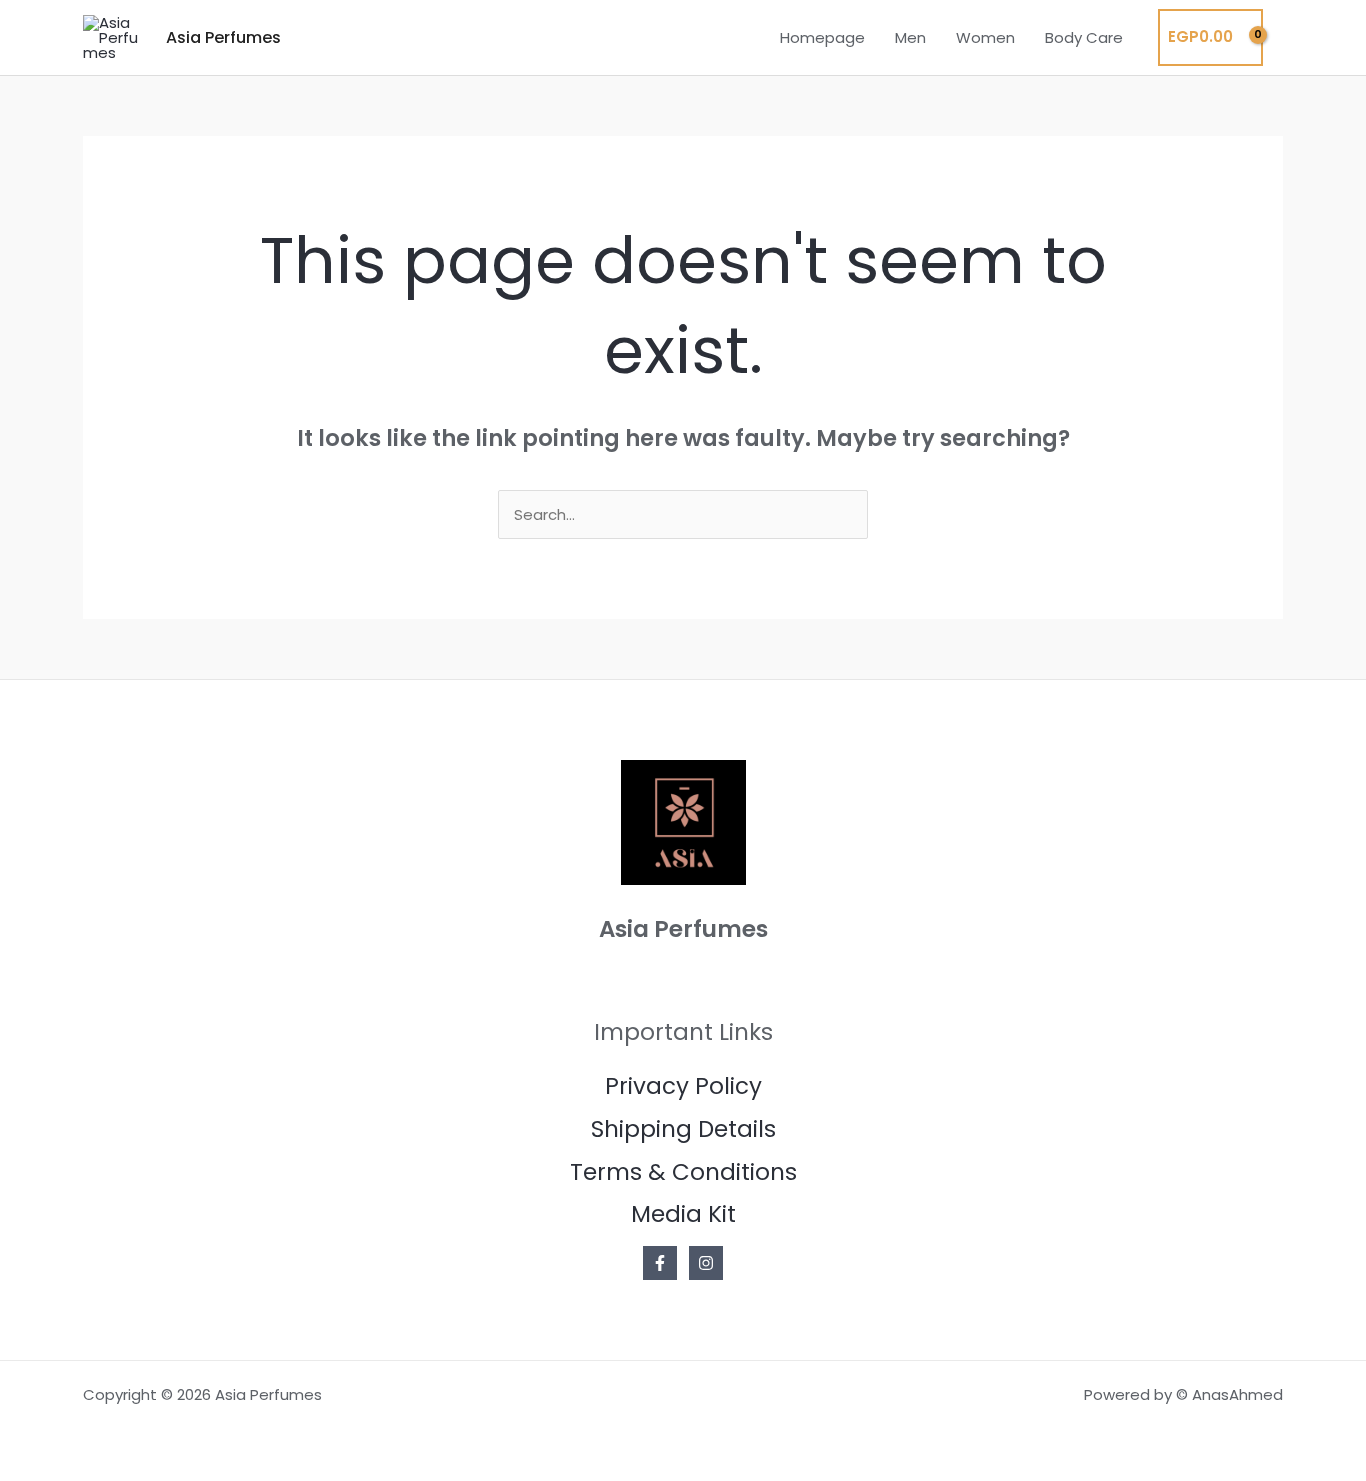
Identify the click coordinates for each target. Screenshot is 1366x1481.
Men (910, 37)
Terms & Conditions (683, 1172)
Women (985, 37)
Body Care (1084, 37)
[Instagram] (706, 1263)
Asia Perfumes (223, 37)
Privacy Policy (683, 1086)
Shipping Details (683, 1129)
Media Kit (683, 1214)
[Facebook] (660, 1263)
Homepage (822, 37)
